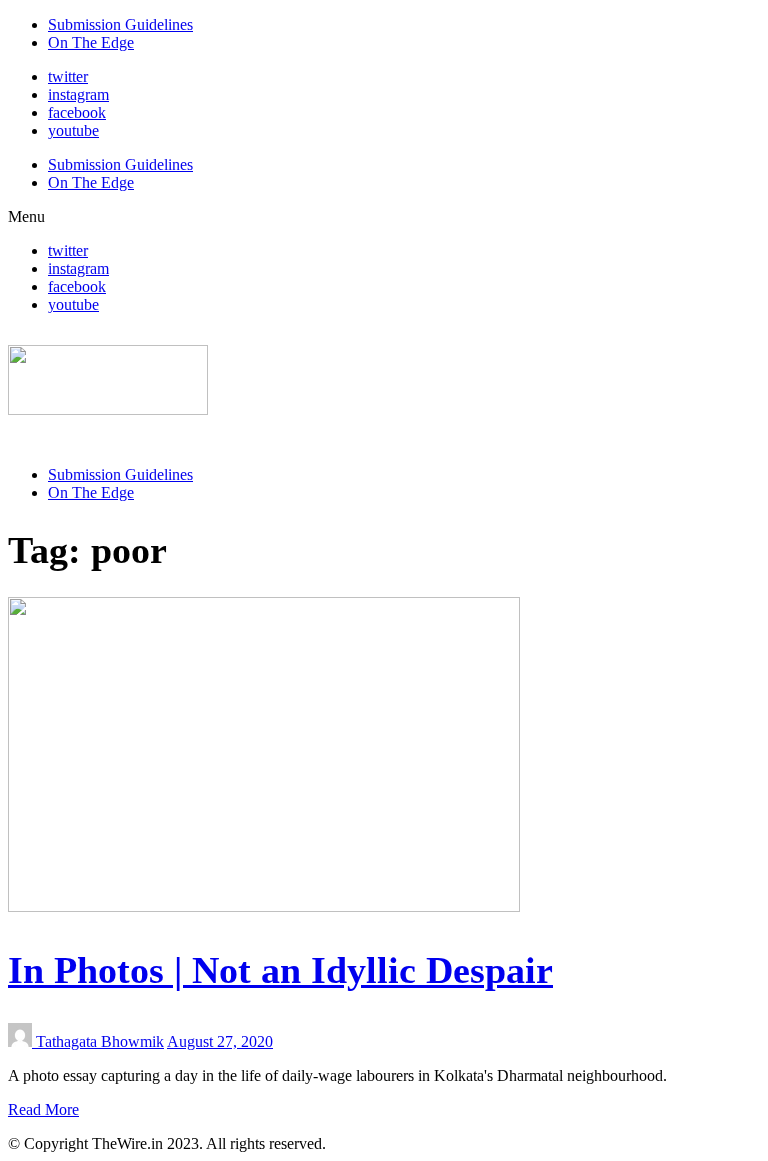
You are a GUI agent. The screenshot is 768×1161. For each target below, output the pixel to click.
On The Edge (91, 42)
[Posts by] (22, 1041)
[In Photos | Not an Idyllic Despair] (264, 906)
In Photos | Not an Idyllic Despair (280, 970)
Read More (43, 1109)
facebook (77, 112)
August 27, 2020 (220, 1041)
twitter (68, 76)
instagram (78, 94)
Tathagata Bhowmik (100, 1041)
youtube (73, 130)
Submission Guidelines (120, 24)
